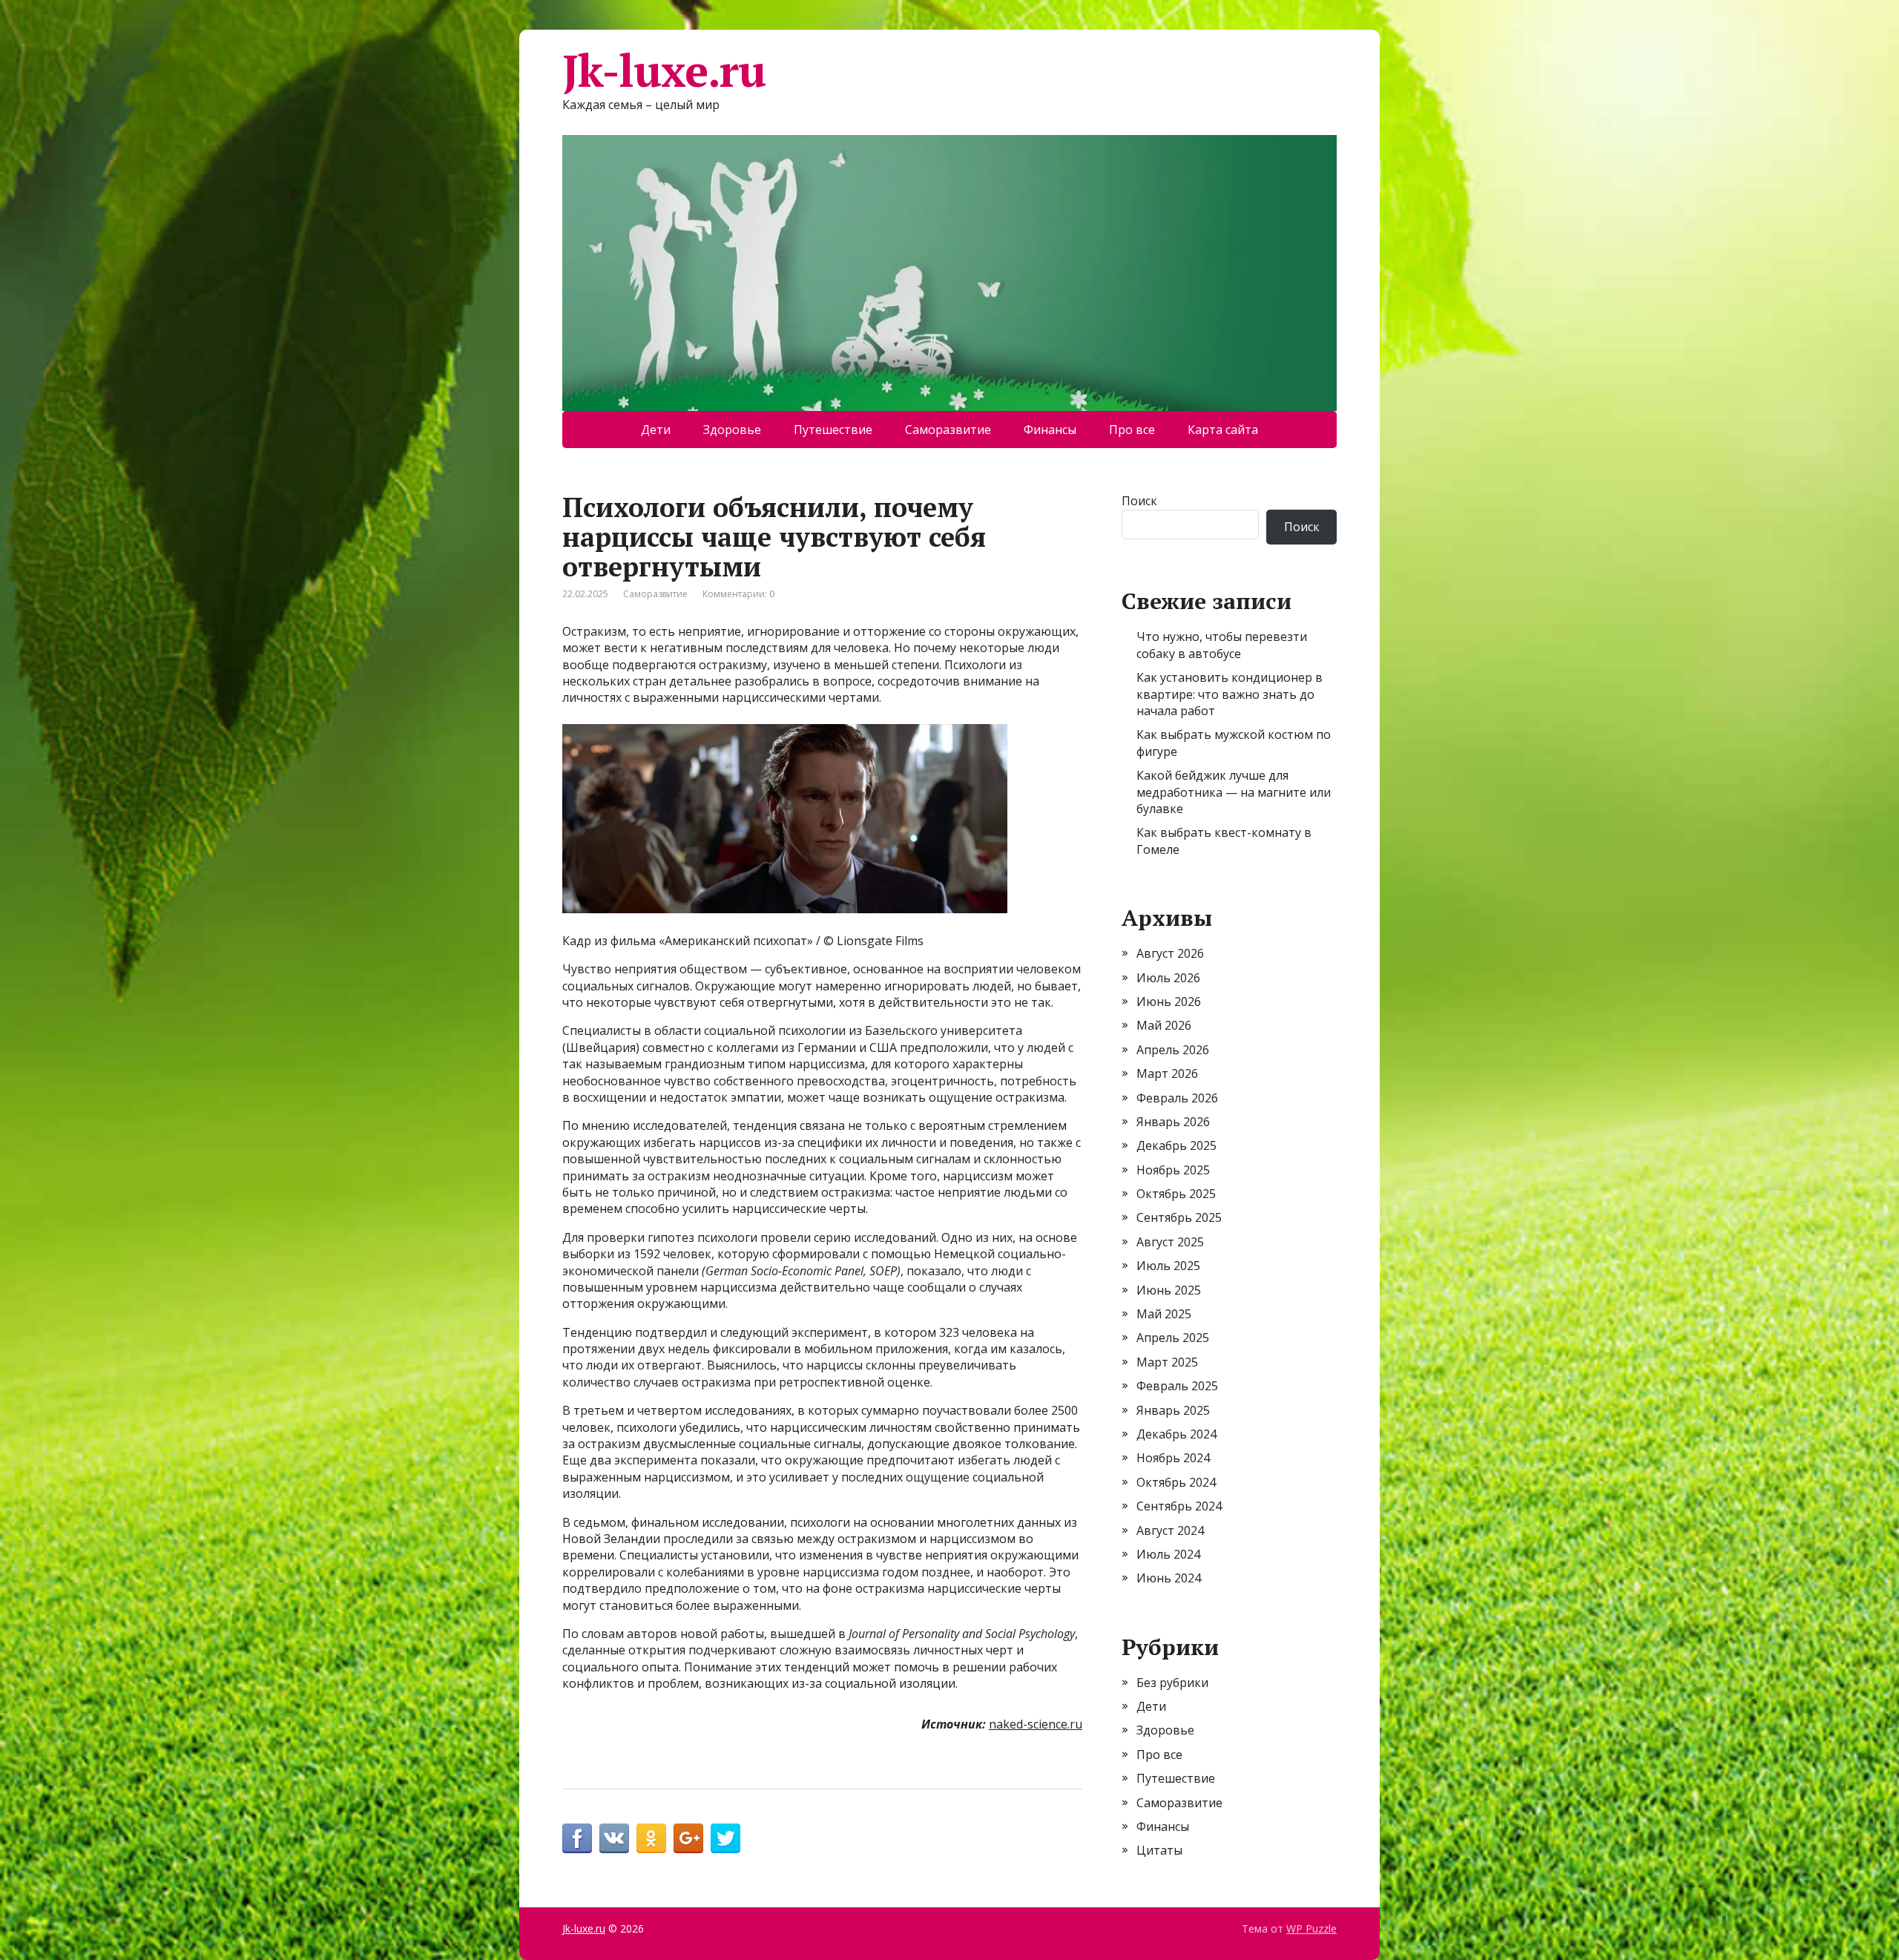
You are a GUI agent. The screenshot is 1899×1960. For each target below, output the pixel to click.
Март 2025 (1167, 1362)
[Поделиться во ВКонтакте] (614, 1838)
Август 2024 (1170, 1530)
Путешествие (833, 430)
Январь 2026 (1173, 1122)
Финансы (1050, 430)
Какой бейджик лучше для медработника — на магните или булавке (1234, 792)
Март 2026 (1167, 1073)
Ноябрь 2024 (1173, 1458)
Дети (656, 430)
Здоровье (732, 430)
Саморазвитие (948, 430)
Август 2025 (1170, 1242)
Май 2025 (1164, 1314)
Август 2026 (1170, 953)
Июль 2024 (1168, 1554)
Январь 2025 (1173, 1410)
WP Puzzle (1311, 1928)
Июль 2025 (1168, 1266)
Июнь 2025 (1169, 1290)
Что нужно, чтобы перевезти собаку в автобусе (1222, 645)
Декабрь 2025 (1176, 1145)
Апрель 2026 (1173, 1050)
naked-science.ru (1036, 1724)
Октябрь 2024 (1176, 1482)
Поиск (1139, 501)
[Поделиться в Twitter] (725, 1838)
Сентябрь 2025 (1179, 1217)
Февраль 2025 (1177, 1386)
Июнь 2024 (1169, 1578)
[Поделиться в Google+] (688, 1838)
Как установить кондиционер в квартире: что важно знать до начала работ (1230, 694)
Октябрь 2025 (1176, 1194)
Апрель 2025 (1173, 1338)
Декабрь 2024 (1176, 1434)
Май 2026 (1164, 1025)
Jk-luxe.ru (664, 70)
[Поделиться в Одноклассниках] (651, 1838)
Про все (1132, 430)
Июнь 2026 (1169, 1002)
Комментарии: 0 (738, 594)
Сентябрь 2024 (1179, 1506)
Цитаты (1159, 1850)
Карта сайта (1223, 430)
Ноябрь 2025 (1173, 1170)
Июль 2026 (1168, 978)
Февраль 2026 (1177, 1098)
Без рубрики (1172, 1683)
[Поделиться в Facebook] (577, 1838)
